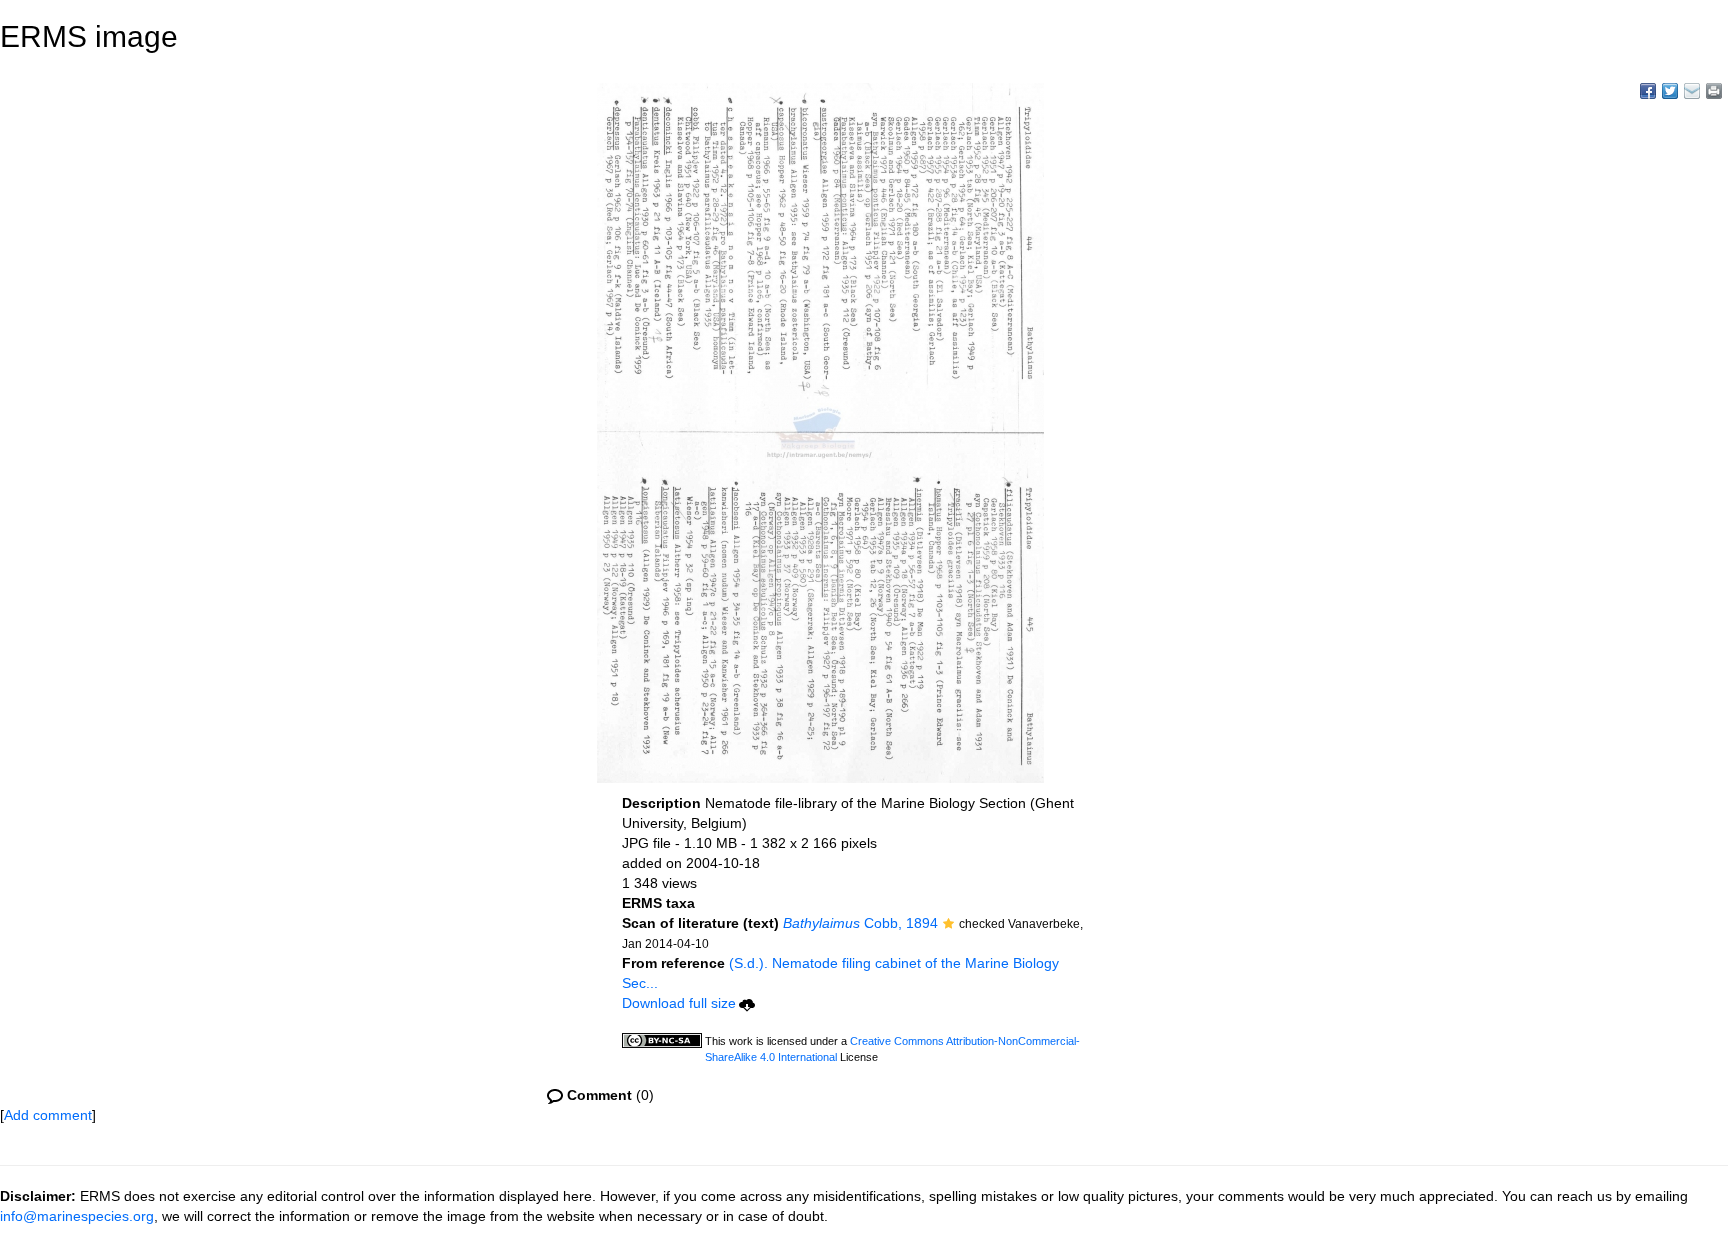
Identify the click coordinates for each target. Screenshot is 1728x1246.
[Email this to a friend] (1714, 91)
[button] (948, 925)
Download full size (679, 1003)
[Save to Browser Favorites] (1692, 91)
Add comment (48, 1115)
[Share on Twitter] (1670, 91)
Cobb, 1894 (860, 923)
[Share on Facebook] (1648, 91)
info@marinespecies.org (77, 1216)
